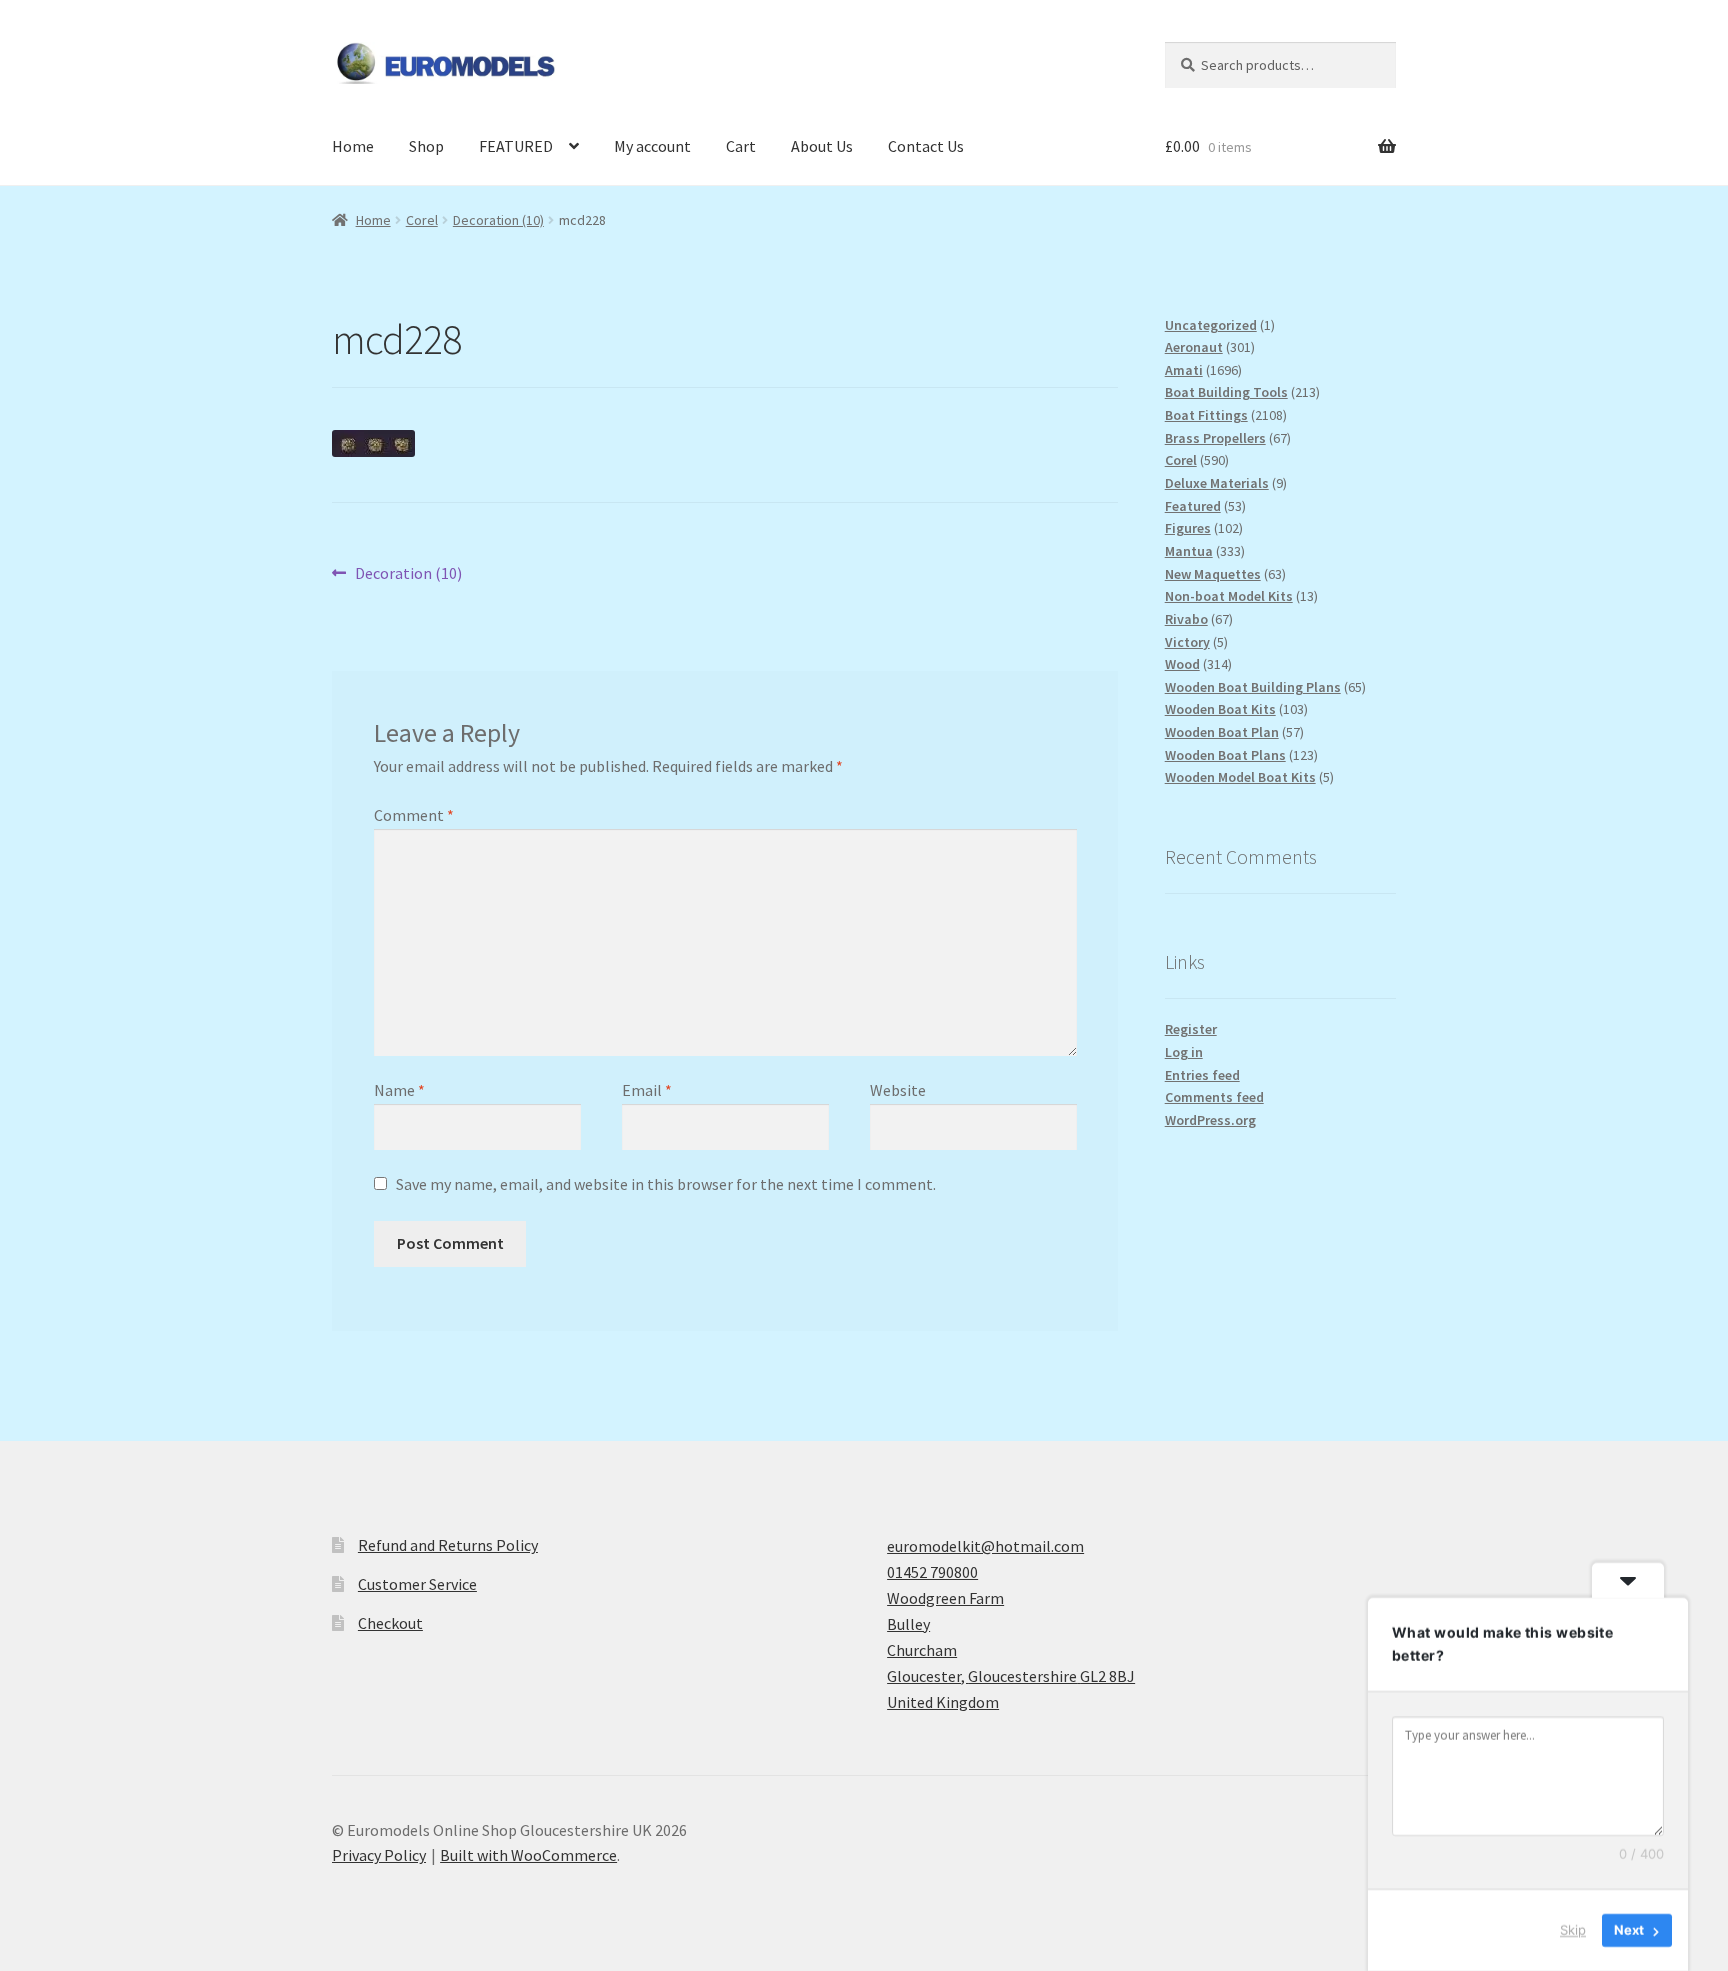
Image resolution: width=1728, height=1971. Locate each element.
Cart (741, 146)
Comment (414, 815)
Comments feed (1214, 1097)
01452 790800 (932, 1572)
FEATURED (516, 146)
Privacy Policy (379, 1855)
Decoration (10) (498, 220)
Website (898, 1090)
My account (652, 146)
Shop (426, 146)
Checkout (390, 1623)
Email (647, 1090)
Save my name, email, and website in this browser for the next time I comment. (666, 1184)
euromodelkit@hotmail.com (985, 1546)
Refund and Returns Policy (448, 1545)
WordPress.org (1210, 1120)
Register (1191, 1029)
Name (399, 1090)
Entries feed (1202, 1075)
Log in (1184, 1052)
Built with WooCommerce (528, 1855)
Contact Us (926, 146)
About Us (822, 146)
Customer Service (417, 1584)
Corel (422, 220)
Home (353, 146)
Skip (1573, 1930)
